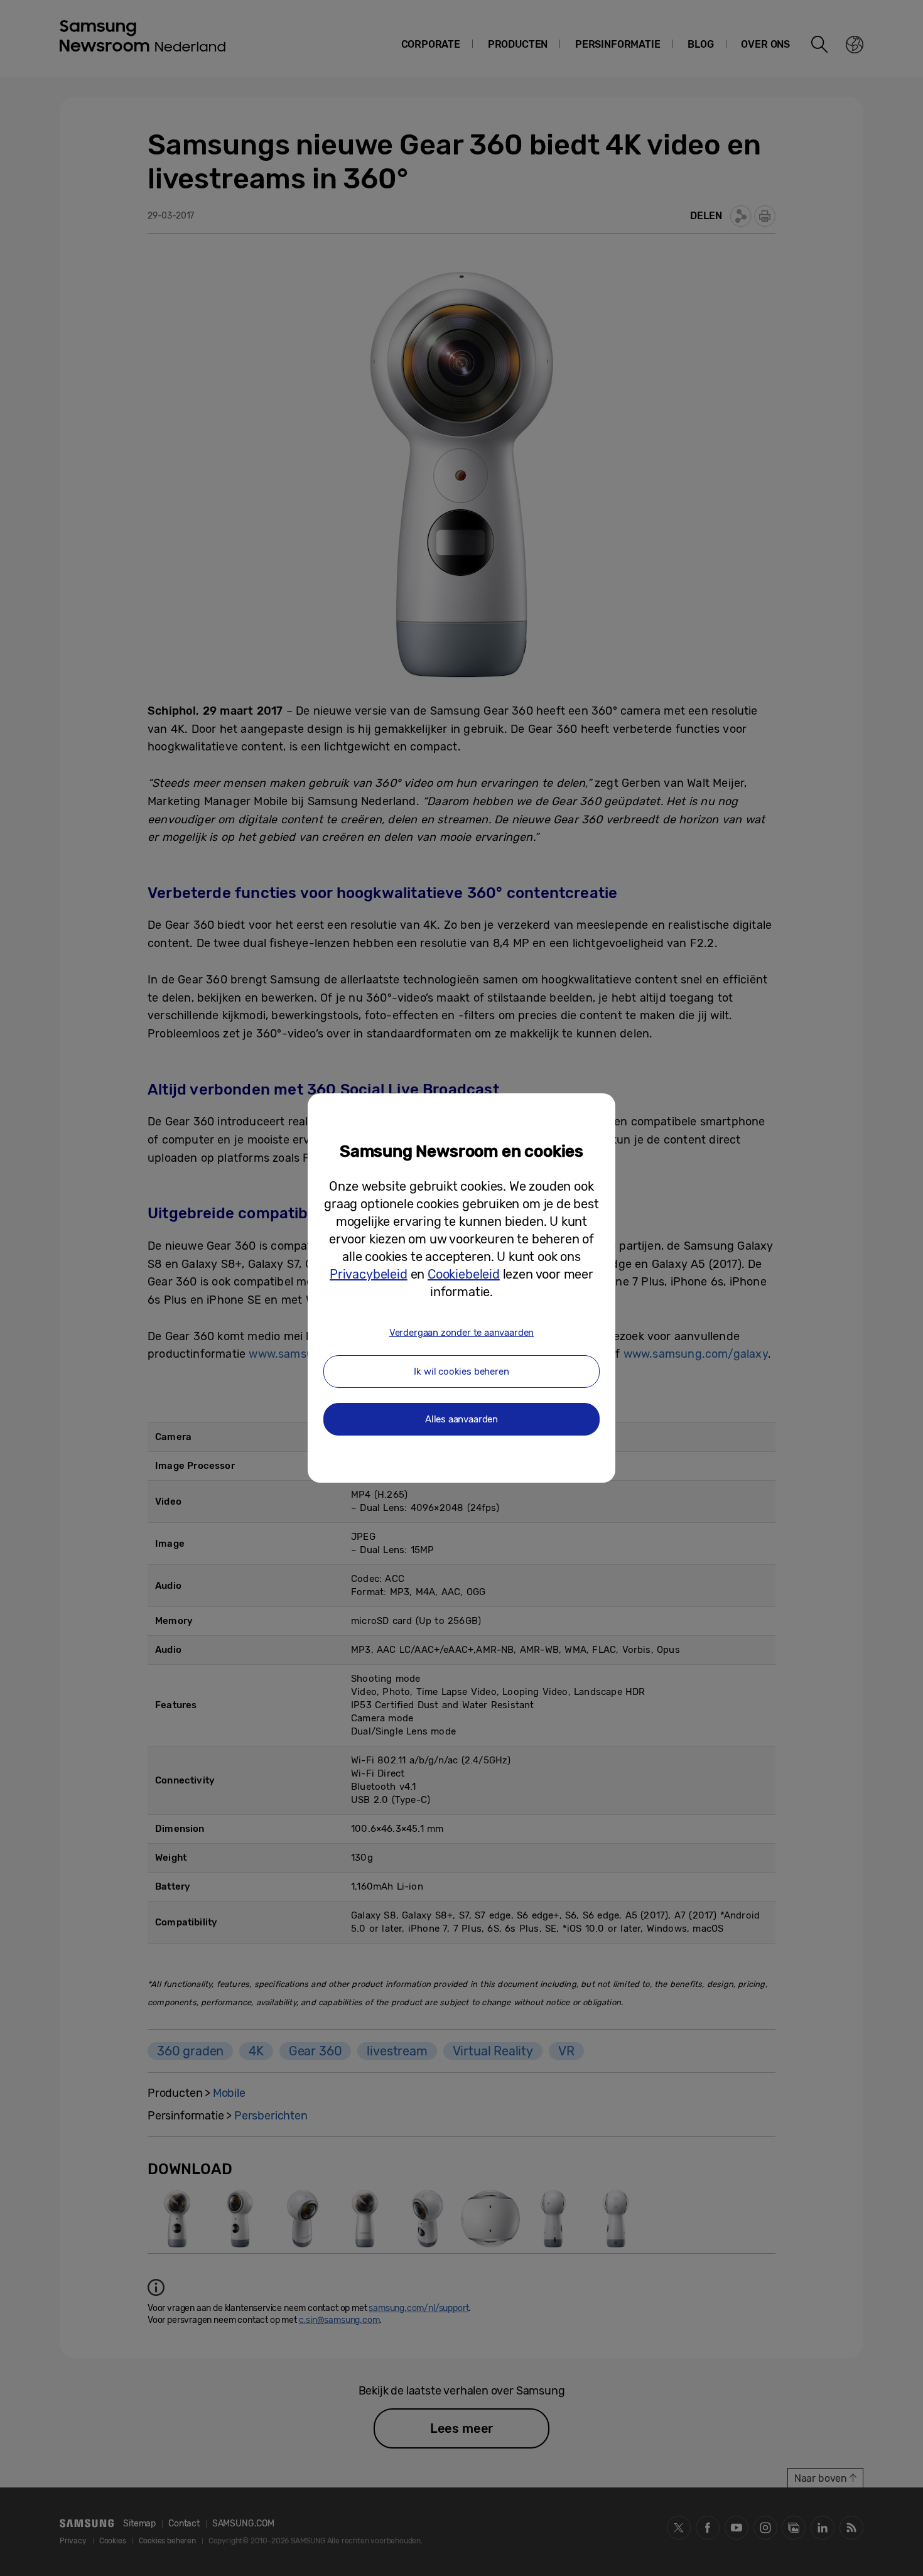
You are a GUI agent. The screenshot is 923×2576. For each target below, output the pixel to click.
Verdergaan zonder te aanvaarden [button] (462, 1333)
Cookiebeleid (464, 1274)
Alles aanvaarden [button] (462, 1419)
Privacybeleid (369, 1274)
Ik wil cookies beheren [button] (461, 1372)
